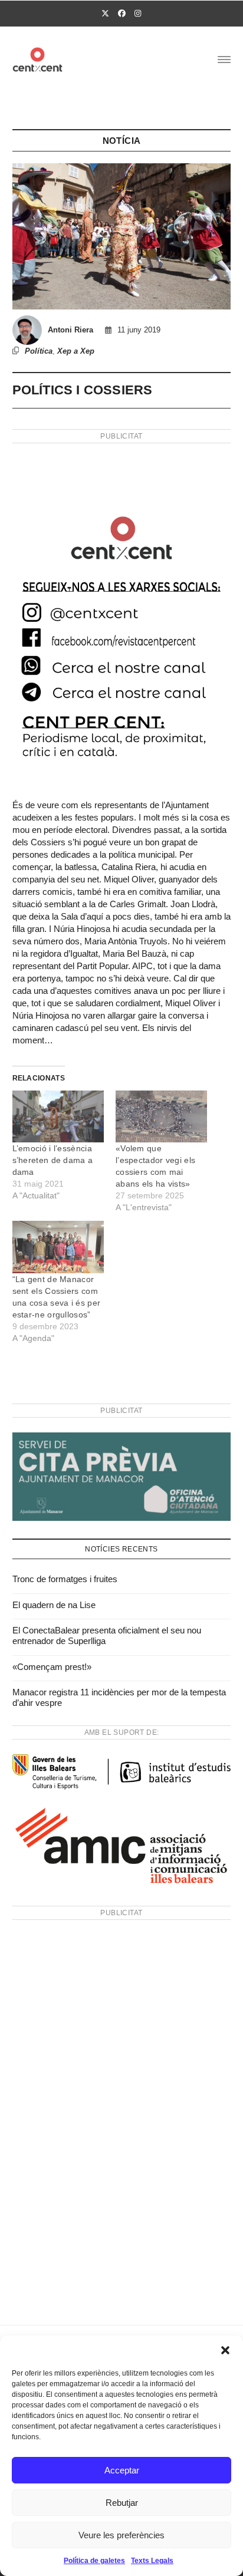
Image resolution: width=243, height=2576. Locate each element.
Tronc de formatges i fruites (65, 1579)
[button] (225, 2350)
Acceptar (122, 2470)
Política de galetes (94, 2561)
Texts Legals (152, 2561)
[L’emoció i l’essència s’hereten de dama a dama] (58, 1117)
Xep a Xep (76, 351)
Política (39, 351)
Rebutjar (122, 2503)
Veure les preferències (121, 2535)
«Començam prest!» (52, 1667)
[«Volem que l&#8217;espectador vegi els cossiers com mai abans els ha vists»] (161, 1117)
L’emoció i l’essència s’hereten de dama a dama (53, 1160)
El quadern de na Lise (54, 1605)
